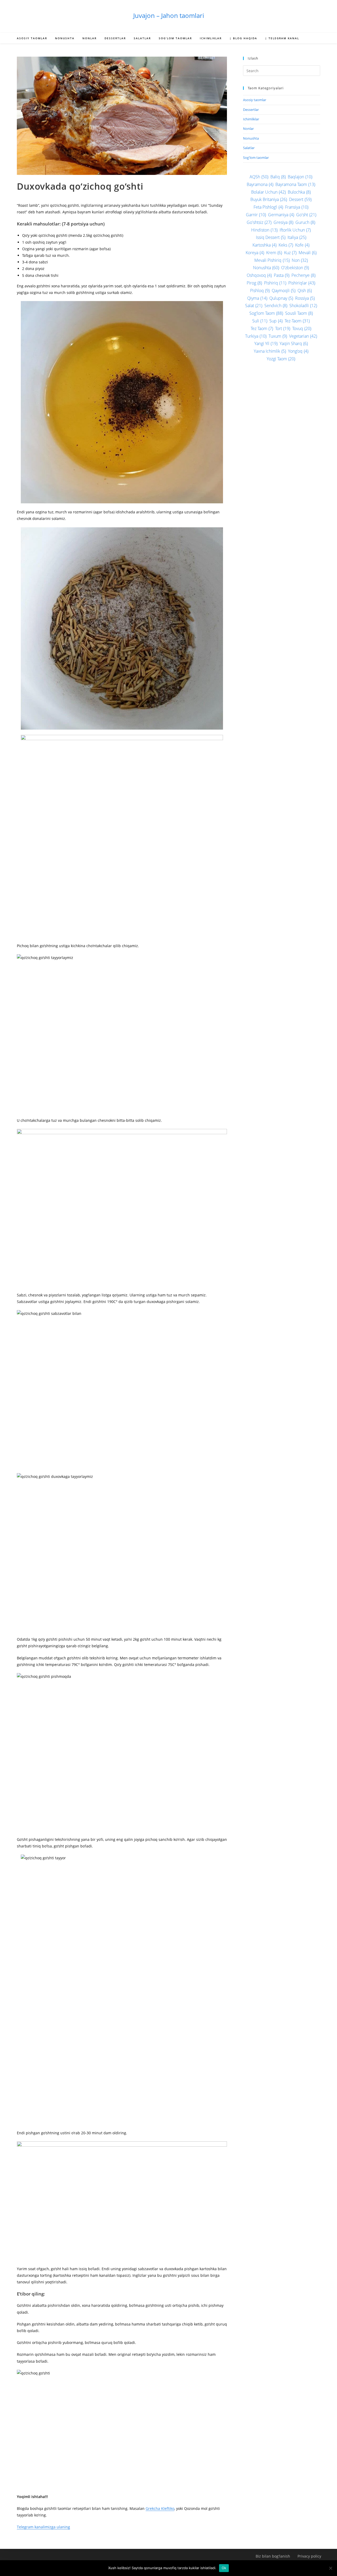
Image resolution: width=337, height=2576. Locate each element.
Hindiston (264, 230)
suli (260, 321)
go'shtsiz (259, 222)
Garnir (256, 215)
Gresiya (283, 222)
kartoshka (264, 245)
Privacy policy (309, 2556)
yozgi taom (281, 359)
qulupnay (281, 298)
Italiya (297, 237)
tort (283, 328)
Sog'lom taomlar (256, 158)
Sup (276, 321)
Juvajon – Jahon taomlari (169, 15)
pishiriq (275, 283)
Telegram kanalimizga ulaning (43, 2527)
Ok (224, 2568)
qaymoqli (284, 291)
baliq (278, 177)
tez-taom (297, 321)
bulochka (299, 192)
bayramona (260, 184)
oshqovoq (259, 275)
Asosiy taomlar (255, 100)
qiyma (257, 298)
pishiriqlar (302, 283)
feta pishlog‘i (268, 207)
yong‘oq (298, 351)
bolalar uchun (268, 192)
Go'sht (306, 215)
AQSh (259, 177)
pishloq (260, 291)
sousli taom (299, 313)
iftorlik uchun (295, 230)
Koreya (255, 253)
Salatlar (249, 148)
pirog (254, 283)
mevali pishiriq (272, 260)
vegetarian (303, 336)
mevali (308, 253)
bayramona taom (295, 184)
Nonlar (248, 129)
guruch (305, 222)
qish (305, 291)
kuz (290, 253)
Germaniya (281, 215)
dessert (300, 199)
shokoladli (303, 306)
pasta (282, 275)
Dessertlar (251, 110)
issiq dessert (271, 237)
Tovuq (302, 328)
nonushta (266, 268)
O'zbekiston (295, 268)
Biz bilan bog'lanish (273, 2556)
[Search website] (315, 39)
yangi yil (266, 343)
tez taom (262, 328)
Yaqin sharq (294, 343)
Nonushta (251, 138)
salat (254, 306)
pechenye (303, 275)
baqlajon (300, 177)
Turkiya (256, 336)
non (300, 260)
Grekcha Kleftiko (160, 2508)
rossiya (305, 298)
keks (286, 245)
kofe (302, 245)
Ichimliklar (251, 119)
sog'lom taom (266, 313)
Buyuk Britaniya (269, 199)
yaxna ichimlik (270, 351)
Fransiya (297, 207)
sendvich (276, 306)
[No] (330, 2568)
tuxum (278, 336)
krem (274, 253)
